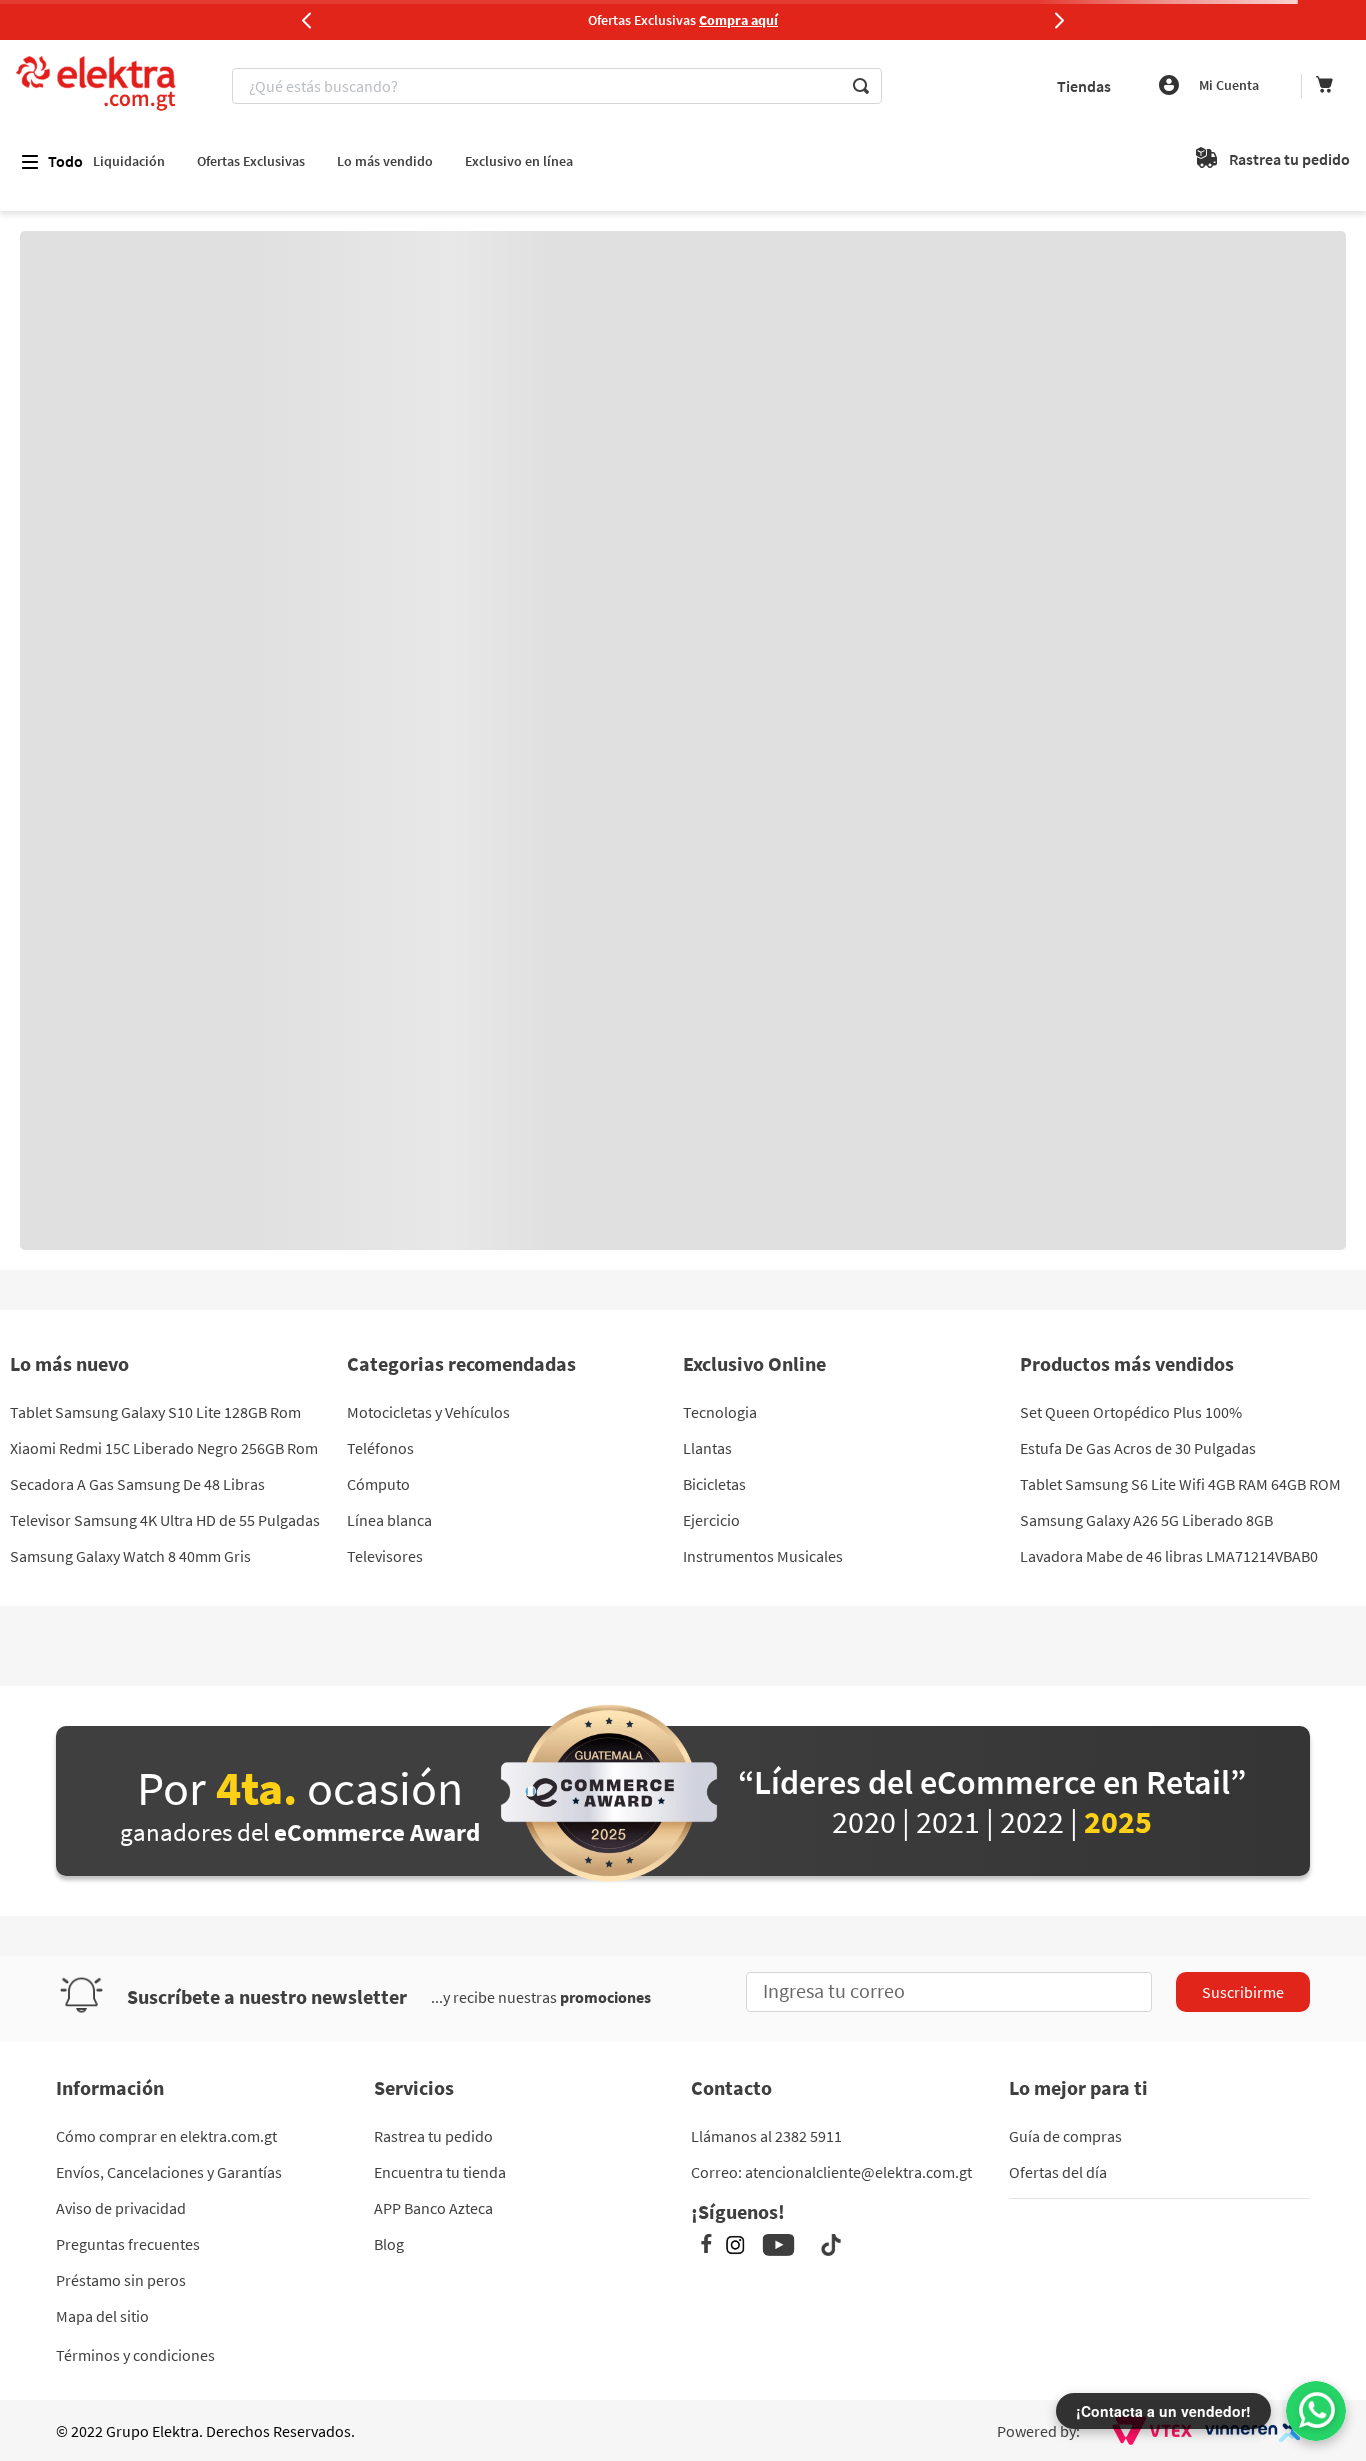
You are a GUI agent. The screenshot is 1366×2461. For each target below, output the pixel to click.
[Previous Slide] (307, 20)
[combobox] (560, 86)
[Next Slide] (1059, 20)
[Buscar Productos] (861, 86)
